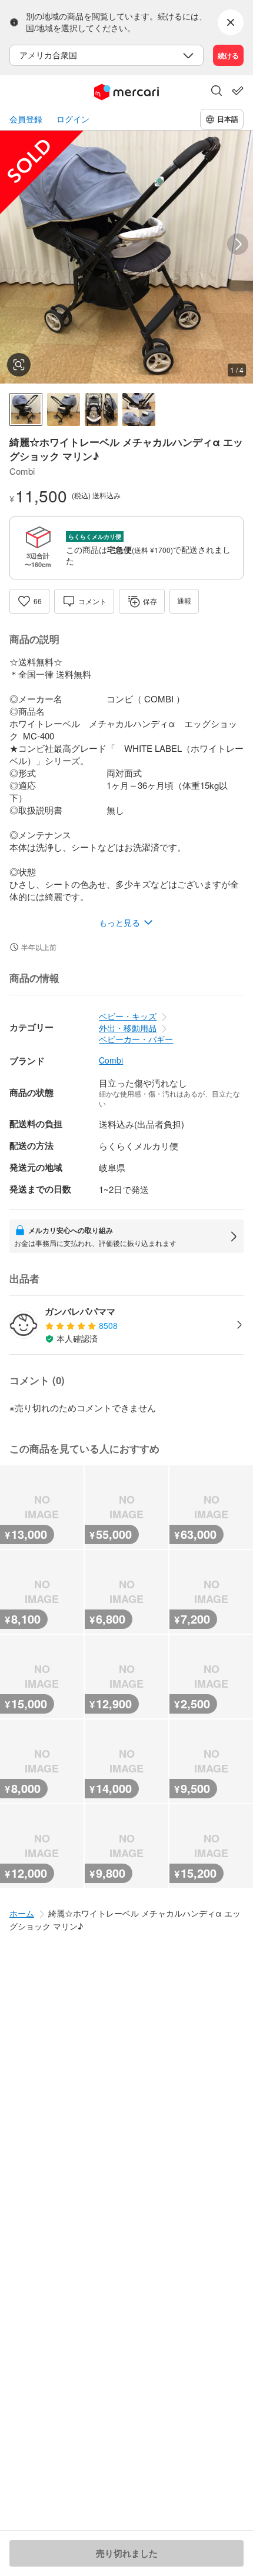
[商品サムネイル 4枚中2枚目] (64, 409)
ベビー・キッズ (128, 1016)
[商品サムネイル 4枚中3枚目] (101, 409)
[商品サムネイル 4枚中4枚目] (139, 409)
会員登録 (26, 119)
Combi (111, 1060)
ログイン (73, 119)
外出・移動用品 (128, 1028)
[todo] (238, 91)
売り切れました (127, 2553)
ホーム (22, 1913)
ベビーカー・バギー (136, 1039)
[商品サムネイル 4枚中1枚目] (26, 409)
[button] (217, 92)
